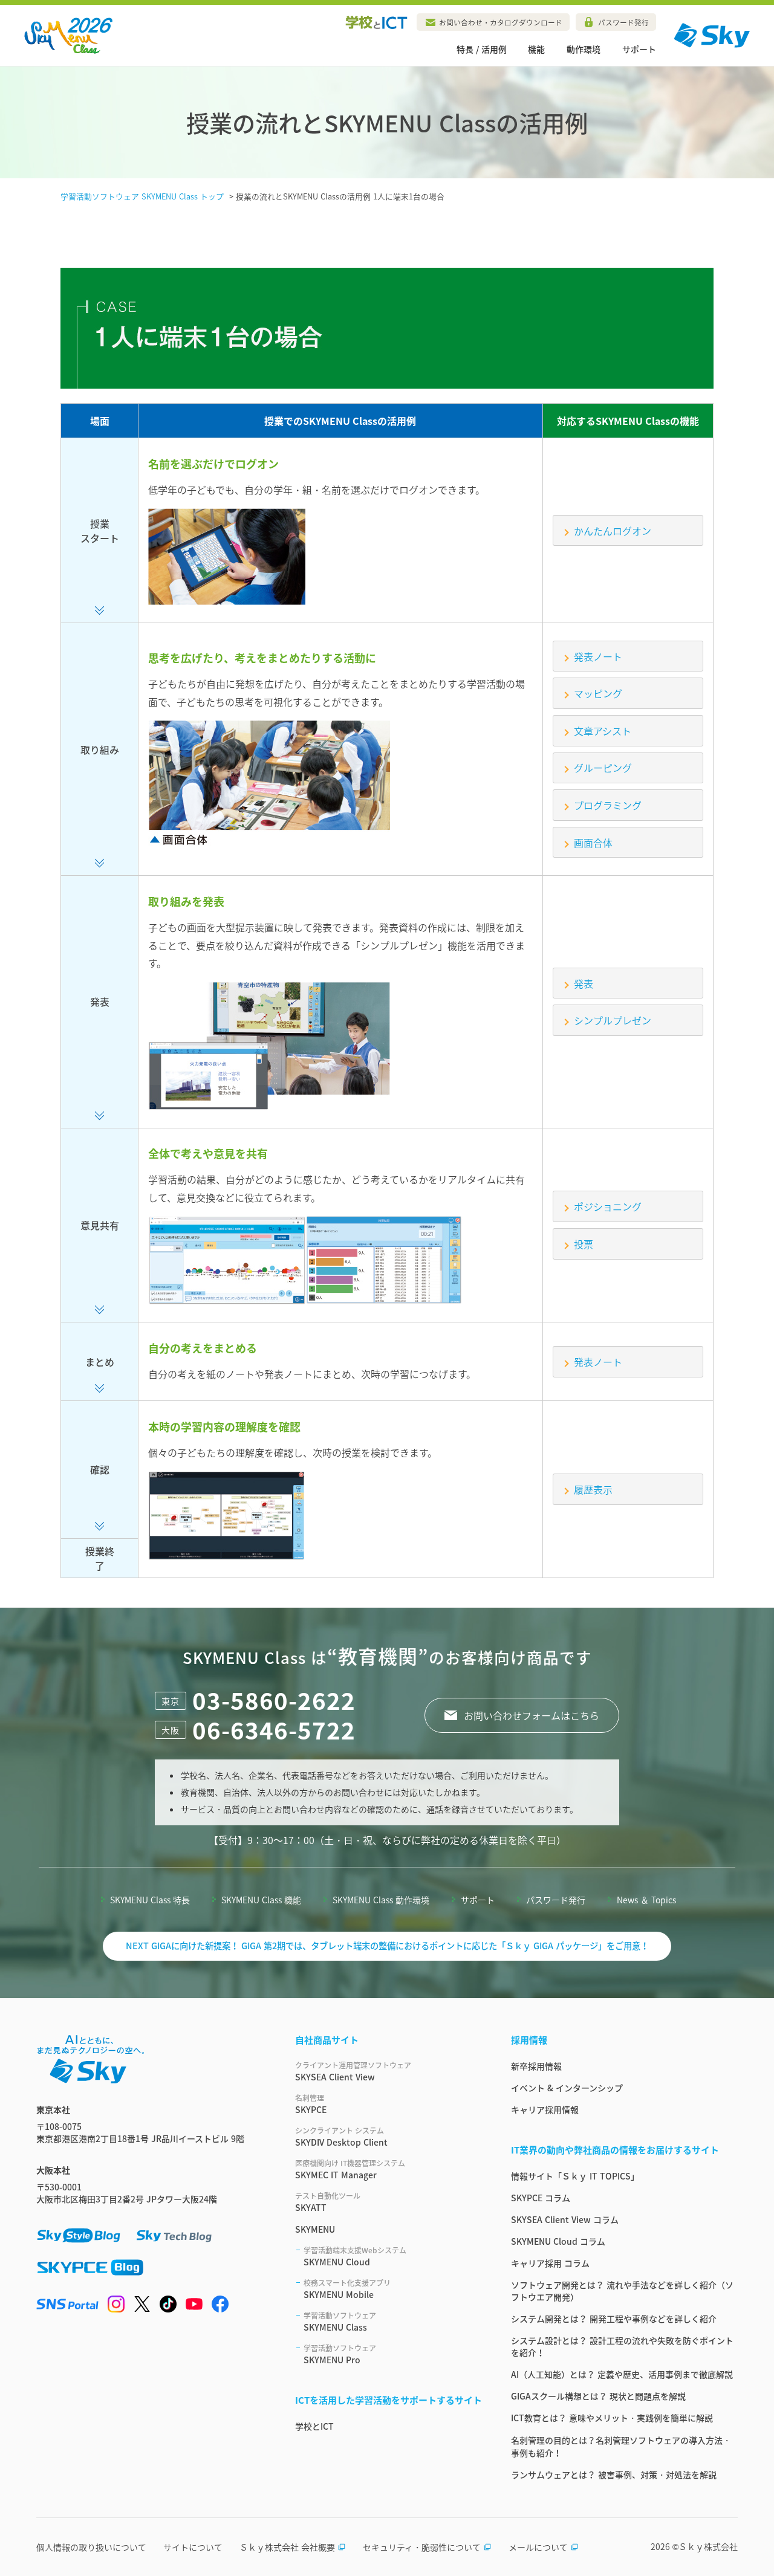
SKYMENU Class (340, 2322)
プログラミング (608, 805)
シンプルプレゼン (613, 1020)
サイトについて (193, 2547)
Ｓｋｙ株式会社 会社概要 (287, 2547)
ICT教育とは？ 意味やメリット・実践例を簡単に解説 (612, 2418)
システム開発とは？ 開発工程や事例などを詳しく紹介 (614, 2319)
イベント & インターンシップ (567, 2088)
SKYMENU (315, 2229)
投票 (584, 1244)
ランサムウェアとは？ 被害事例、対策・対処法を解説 (614, 2474)
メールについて (538, 2547)
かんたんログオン (613, 531)
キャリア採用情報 (545, 2109)
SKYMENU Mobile (347, 2289)
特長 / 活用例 (482, 49)
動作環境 (584, 49)
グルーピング (603, 768)
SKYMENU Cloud (355, 2256)
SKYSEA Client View (353, 2071)
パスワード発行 (623, 22)
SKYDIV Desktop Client (341, 2137)
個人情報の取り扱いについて (91, 2547)
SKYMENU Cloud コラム (558, 2241)
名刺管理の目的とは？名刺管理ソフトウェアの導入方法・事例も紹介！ (621, 2446)
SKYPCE (311, 2104)
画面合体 (593, 843)
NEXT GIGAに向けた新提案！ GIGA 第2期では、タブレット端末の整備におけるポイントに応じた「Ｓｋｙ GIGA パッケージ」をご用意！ (387, 1946)
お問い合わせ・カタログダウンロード (501, 22)
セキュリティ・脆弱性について (422, 2547)
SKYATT (328, 2202)
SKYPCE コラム (541, 2198)
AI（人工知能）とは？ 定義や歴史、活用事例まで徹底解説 (622, 2374)
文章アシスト (603, 731)
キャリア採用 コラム (550, 2263)
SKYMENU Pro (340, 2354)
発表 (584, 983)
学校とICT (314, 2426)
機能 (536, 49)
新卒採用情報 (536, 2066)
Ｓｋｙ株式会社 (708, 2546)
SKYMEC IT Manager (350, 2169)
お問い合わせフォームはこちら (532, 1715)
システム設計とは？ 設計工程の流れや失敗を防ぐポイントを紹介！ (622, 2346)
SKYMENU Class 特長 (150, 1900)
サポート (639, 49)
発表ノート (598, 656)
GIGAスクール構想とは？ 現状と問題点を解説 (598, 2396)
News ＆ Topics (646, 1900)
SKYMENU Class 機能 (261, 1900)
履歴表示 (593, 1489)
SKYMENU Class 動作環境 (381, 1900)
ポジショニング (608, 1206)
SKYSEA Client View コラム (565, 2219)
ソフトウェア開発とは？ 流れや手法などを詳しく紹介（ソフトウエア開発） (622, 2291)
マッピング (598, 693)
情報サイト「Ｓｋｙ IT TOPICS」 (575, 2176)
